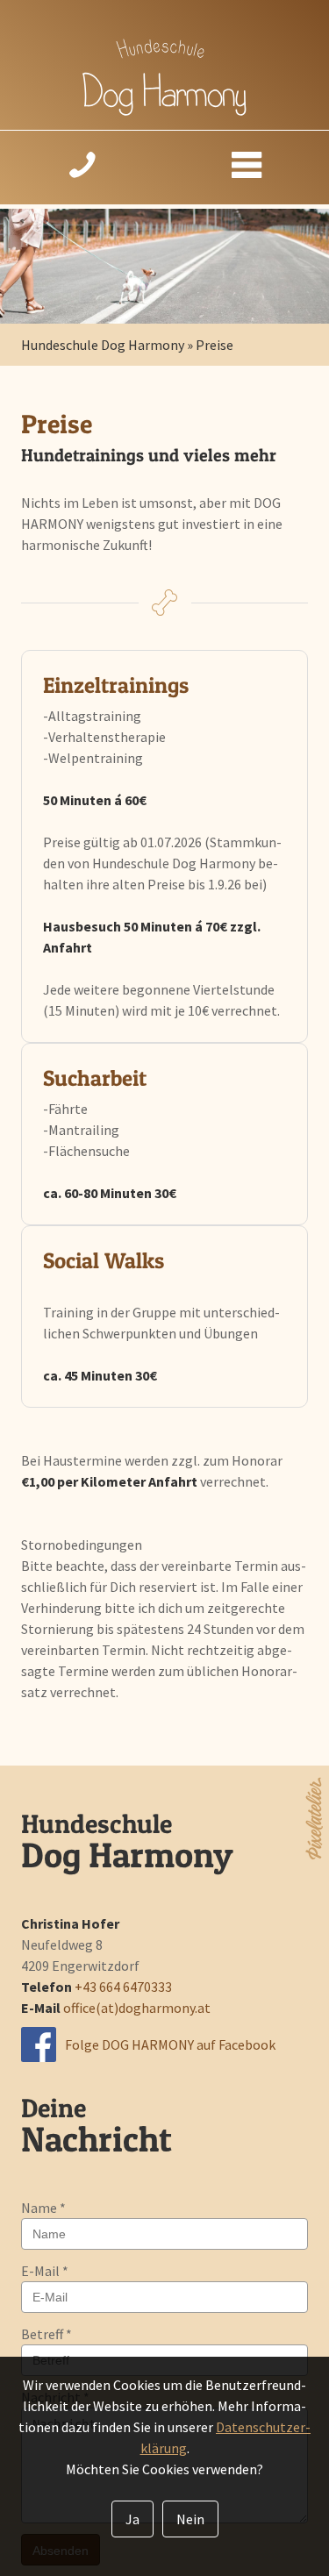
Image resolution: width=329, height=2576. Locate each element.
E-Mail (45, 2271)
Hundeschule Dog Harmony (103, 345)
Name (43, 2208)
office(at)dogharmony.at (137, 2008)
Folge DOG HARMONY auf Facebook (170, 2044)
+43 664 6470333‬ (123, 1987)
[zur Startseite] (164, 111)
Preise (215, 345)
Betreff (46, 2334)
